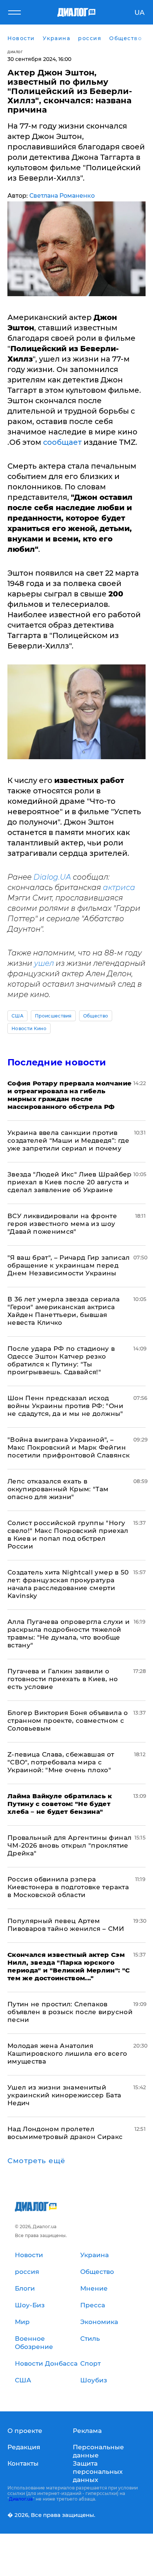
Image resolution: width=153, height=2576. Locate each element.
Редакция (24, 2447)
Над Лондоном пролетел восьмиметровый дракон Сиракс (65, 2133)
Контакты (23, 2463)
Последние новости (57, 1062)
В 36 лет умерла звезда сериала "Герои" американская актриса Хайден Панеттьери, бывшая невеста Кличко (64, 1311)
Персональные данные (98, 2451)
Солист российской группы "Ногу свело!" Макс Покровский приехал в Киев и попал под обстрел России (68, 1535)
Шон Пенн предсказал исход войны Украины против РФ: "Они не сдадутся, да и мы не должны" (65, 1406)
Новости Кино (29, 1028)
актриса (119, 887)
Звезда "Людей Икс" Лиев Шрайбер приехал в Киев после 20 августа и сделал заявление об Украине (70, 1182)
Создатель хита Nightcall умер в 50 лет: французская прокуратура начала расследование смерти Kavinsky (68, 1584)
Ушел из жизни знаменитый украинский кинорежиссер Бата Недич (64, 2095)
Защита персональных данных (98, 2472)
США (17, 1016)
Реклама (87, 2431)
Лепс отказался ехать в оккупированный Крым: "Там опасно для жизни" (58, 1489)
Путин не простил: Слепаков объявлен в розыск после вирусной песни (70, 2012)
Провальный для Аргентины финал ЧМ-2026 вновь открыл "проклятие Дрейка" (69, 1845)
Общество (96, 1016)
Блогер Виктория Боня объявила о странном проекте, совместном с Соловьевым (68, 1721)
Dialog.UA (52, 877)
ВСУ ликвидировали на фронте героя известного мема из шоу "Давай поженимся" (62, 1224)
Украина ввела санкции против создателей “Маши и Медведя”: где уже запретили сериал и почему (68, 1140)
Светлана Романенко (62, 196)
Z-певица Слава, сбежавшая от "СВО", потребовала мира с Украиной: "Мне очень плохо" (61, 1762)
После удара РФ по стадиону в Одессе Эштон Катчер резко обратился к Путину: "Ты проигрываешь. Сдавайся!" (61, 1360)
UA (139, 13)
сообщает (63, 442)
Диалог (15, 52)
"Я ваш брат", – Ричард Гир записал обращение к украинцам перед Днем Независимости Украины (69, 1265)
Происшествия (53, 1016)
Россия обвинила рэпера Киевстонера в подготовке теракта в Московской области (68, 1887)
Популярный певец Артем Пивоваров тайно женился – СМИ (66, 1925)
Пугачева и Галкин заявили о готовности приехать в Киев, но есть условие (63, 1679)
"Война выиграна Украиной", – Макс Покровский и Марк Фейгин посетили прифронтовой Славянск (69, 1447)
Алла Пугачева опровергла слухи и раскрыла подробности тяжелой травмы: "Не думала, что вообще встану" (69, 1633)
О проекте (25, 2431)
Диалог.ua (21, 2499)
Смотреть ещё (36, 2161)
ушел (44, 963)
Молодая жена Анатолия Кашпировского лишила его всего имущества (67, 2054)
